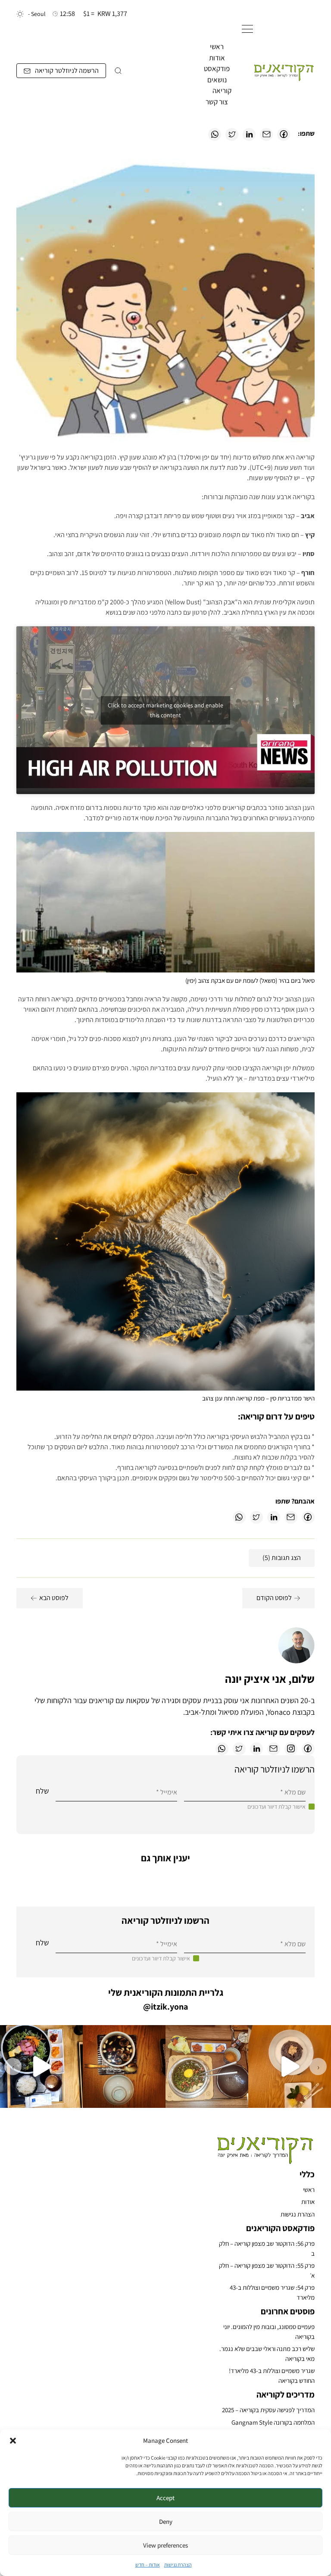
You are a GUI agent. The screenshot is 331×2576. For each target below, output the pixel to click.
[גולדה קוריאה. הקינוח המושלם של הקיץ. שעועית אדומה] (290, 2066)
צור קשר (217, 102)
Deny (166, 2521)
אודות (217, 58)
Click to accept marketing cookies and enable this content (165, 710)
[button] (13, 2441)
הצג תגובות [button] (282, 1558)
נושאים (217, 80)
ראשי (217, 47)
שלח (42, 1791)
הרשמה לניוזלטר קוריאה (67, 70)
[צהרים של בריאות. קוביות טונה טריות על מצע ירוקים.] (41, 2066)
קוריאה (222, 91)
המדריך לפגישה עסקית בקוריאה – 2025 (268, 2410)
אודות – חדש (148, 2565)
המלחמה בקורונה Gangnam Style (273, 2422)
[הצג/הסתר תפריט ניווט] (247, 29)
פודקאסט (217, 69)
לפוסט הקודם (274, 1598)
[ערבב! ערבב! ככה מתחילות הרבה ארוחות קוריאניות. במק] (207, 2066)
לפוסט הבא (54, 1598)
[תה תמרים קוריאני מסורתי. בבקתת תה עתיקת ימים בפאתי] (124, 2066)
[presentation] (318, 2066)
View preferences (165, 2545)
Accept (165, 2498)
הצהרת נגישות (178, 2565)
